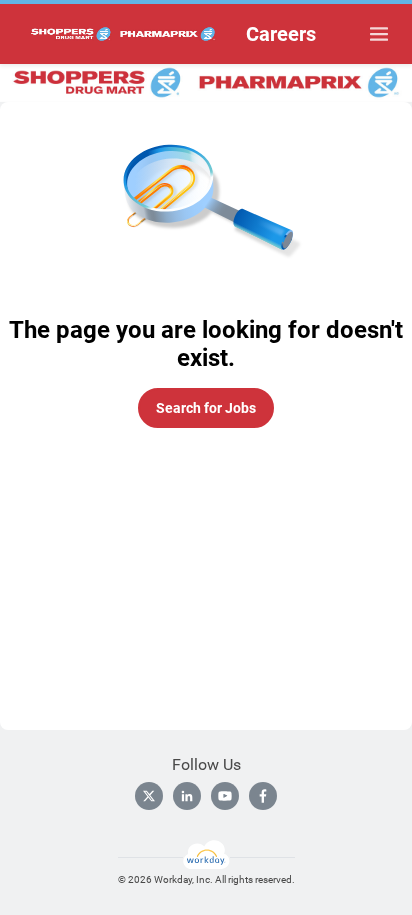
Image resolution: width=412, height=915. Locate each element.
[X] (149, 796)
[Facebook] (263, 796)
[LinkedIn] (187, 796)
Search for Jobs (206, 408)
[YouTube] (225, 796)
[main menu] (379, 34)
